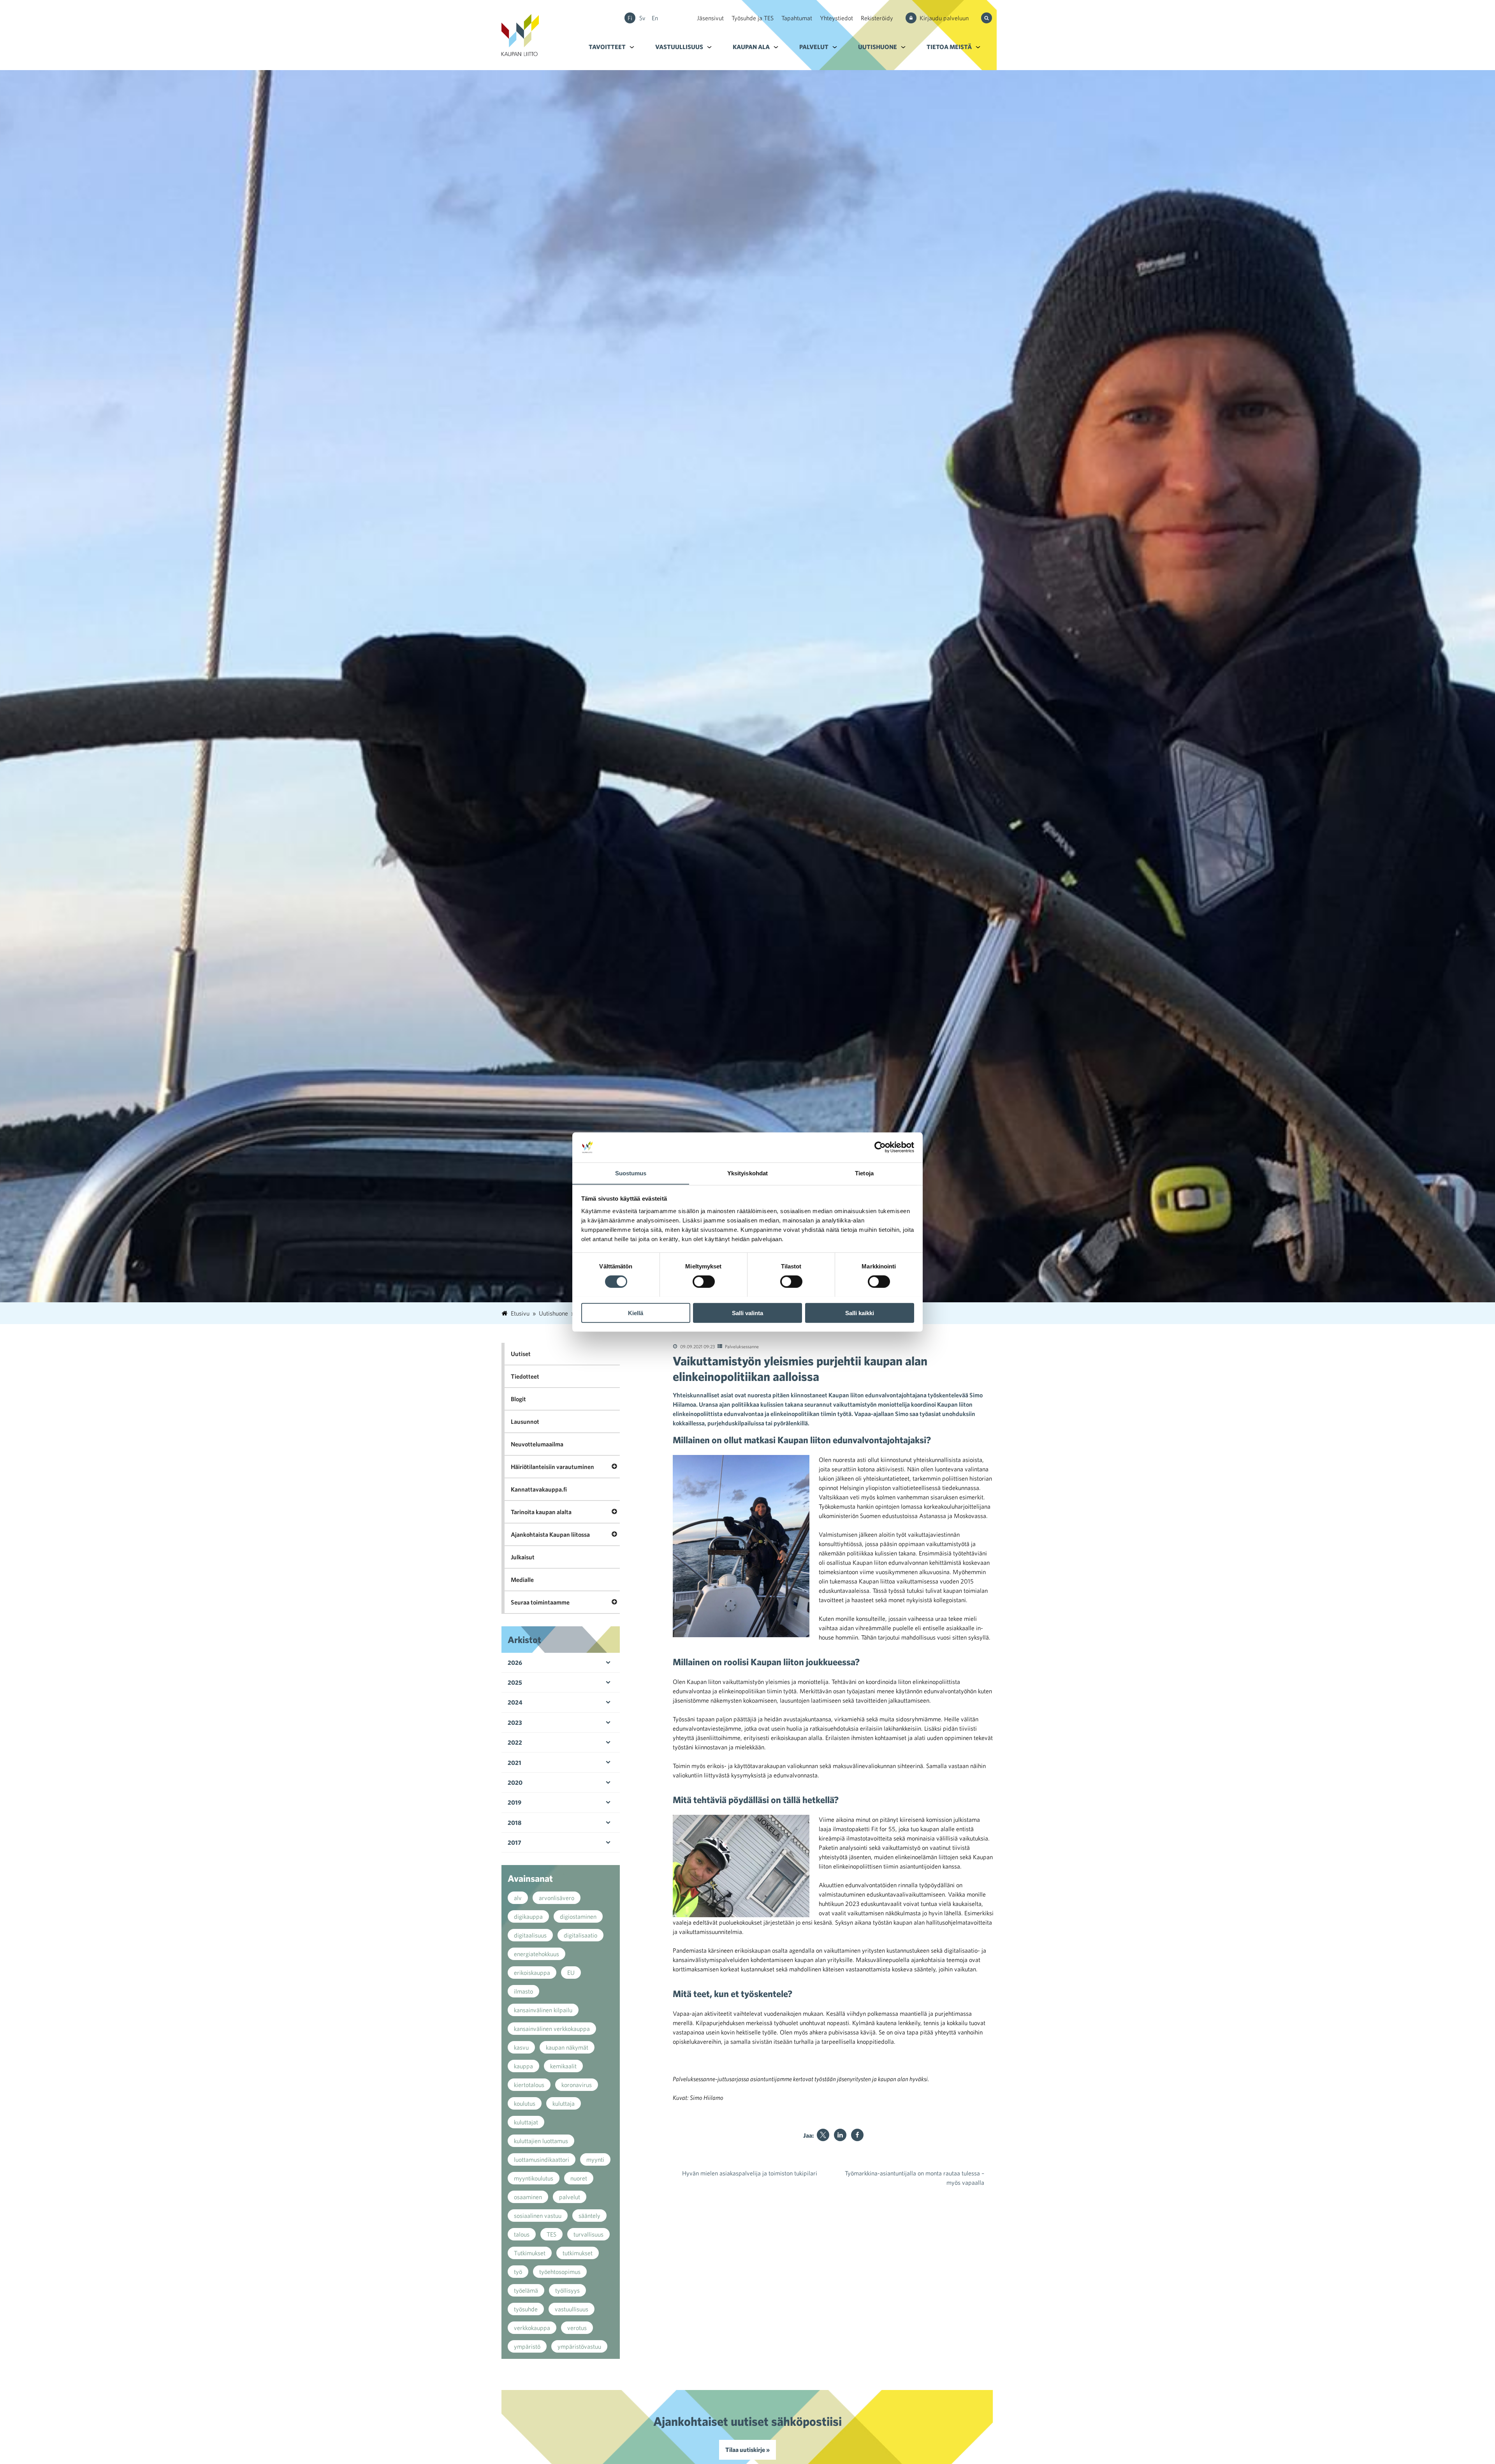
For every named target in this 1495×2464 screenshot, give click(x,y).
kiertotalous (529, 2085)
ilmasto (523, 1991)
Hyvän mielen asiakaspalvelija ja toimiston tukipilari (750, 2173)
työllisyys (567, 2290)
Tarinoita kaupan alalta (541, 1512)
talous (522, 2234)
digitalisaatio (580, 1935)
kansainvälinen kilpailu (543, 2010)
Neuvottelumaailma (537, 1444)
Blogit (518, 1399)
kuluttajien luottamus (541, 2141)
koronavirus (577, 2085)
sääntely (589, 2216)
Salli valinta (747, 1313)
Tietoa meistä (949, 47)
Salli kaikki (860, 1313)
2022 (515, 1742)
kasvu (521, 2047)
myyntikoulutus (534, 2178)
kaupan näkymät (567, 2047)
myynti (595, 2159)
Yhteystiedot (836, 18)
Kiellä (636, 1313)
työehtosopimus (560, 2272)
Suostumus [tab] (631, 1173)
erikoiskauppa (532, 1973)
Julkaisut (523, 1557)
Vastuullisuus (679, 47)
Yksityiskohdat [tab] (747, 1173)
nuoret (579, 2178)
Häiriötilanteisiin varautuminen (552, 1467)
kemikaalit (563, 2066)
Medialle (522, 1580)
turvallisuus (588, 2234)
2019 (514, 1802)
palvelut (570, 2197)
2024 (515, 1702)
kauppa (523, 2066)
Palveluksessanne (742, 1346)
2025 (515, 1682)
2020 (515, 1782)
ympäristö (527, 2346)
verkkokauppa (532, 2328)
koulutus (525, 2103)
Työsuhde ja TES (753, 18)
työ (518, 2272)
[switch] (704, 1281)
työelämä (526, 2290)
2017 (514, 1842)
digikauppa (528, 1916)
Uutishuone (878, 47)
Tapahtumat (797, 18)
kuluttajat (526, 2122)
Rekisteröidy (877, 18)
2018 (514, 1823)
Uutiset (521, 1354)
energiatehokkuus (536, 1954)
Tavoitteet (607, 47)
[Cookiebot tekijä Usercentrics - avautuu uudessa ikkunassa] (880, 1147)
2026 (515, 1663)
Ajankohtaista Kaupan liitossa (550, 1534)
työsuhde (526, 2309)
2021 (514, 1763)
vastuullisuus (572, 2309)
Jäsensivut (710, 18)
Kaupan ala (751, 47)
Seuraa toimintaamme (540, 1602)
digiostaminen (578, 1916)
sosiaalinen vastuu (538, 2216)
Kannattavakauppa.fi (539, 1489)
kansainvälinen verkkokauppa (552, 2029)
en (655, 18)
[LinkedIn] (840, 2135)
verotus (577, 2328)
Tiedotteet (525, 1376)
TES (551, 2234)
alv (518, 1898)
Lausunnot (525, 1421)
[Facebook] (857, 2135)
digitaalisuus (530, 1935)
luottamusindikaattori (542, 2159)
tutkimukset (578, 2253)
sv (642, 18)
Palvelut (814, 47)
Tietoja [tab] (864, 1173)
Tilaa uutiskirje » (747, 2450)
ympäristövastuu (579, 2346)
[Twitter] (823, 2135)
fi (630, 18)
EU (571, 1973)
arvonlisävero (557, 1898)
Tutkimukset (530, 2253)
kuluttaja (564, 2103)
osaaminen (528, 2197)
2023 (515, 1723)
